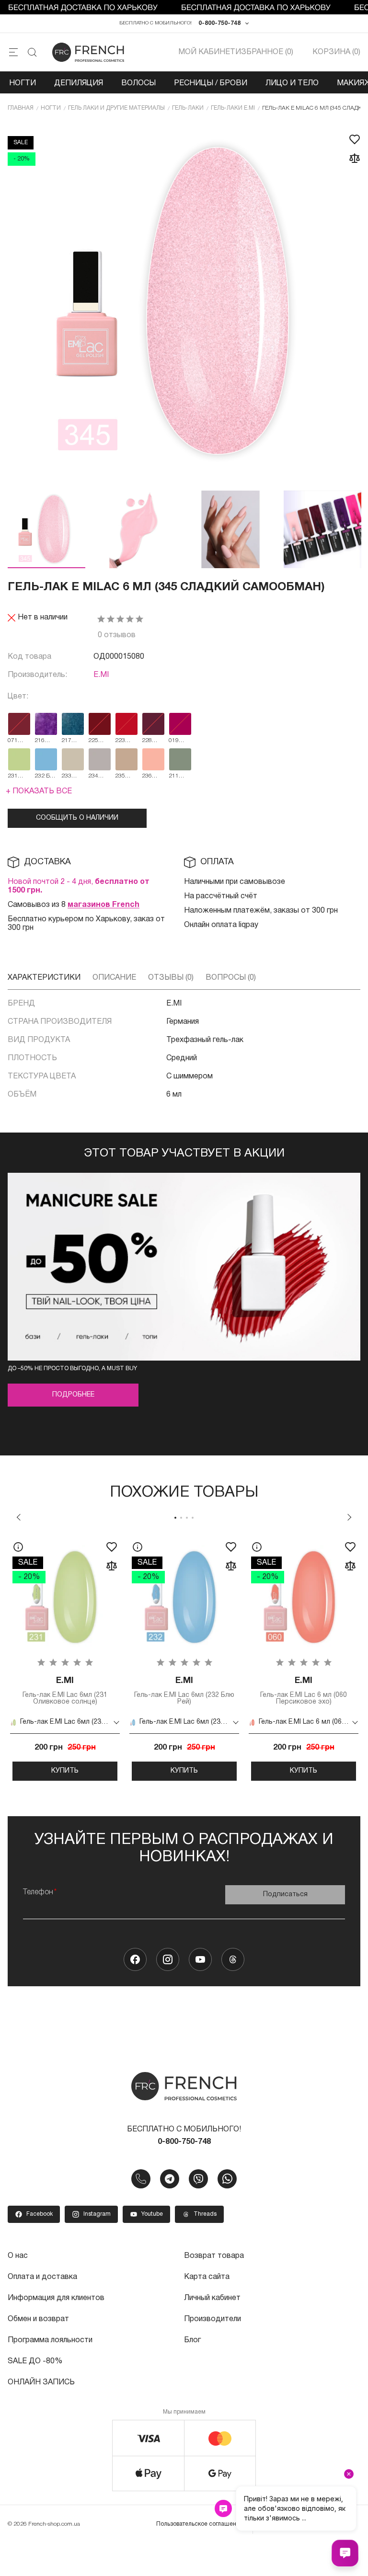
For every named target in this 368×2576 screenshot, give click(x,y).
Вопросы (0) (231, 978)
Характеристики (44, 978)
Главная (21, 108)
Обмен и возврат (38, 2319)
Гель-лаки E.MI (233, 108)
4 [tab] (193, 1518)
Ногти (23, 83)
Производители (213, 2319)
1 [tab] (175, 1518)
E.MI (101, 675)
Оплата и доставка (42, 2277)
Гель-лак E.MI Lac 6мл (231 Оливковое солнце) (65, 1691)
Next (349, 1517)
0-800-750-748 (219, 23)
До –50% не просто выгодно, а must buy (72, 1368)
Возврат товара (214, 2256)
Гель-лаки (188, 108)
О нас (18, 2256)
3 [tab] (187, 1518)
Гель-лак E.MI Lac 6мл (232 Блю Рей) (184, 1691)
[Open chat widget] (345, 2553)
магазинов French (103, 905)
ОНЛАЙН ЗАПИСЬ (41, 2382)
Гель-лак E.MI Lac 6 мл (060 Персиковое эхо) (304, 1691)
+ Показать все (39, 791)
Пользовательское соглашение (200, 2524)
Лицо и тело (292, 83)
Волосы (138, 83)
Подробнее (73, 1395)
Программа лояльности (50, 2340)
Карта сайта (207, 2277)
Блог (192, 2340)
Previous (19, 1517)
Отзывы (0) (171, 978)
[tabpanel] (65, 1657)
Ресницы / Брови (211, 83)
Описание (114, 978)
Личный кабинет (212, 2298)
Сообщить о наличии (77, 818)
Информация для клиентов (56, 2298)
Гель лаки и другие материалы (116, 108)
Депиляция (79, 83)
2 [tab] (181, 1518)
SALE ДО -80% (35, 2361)
